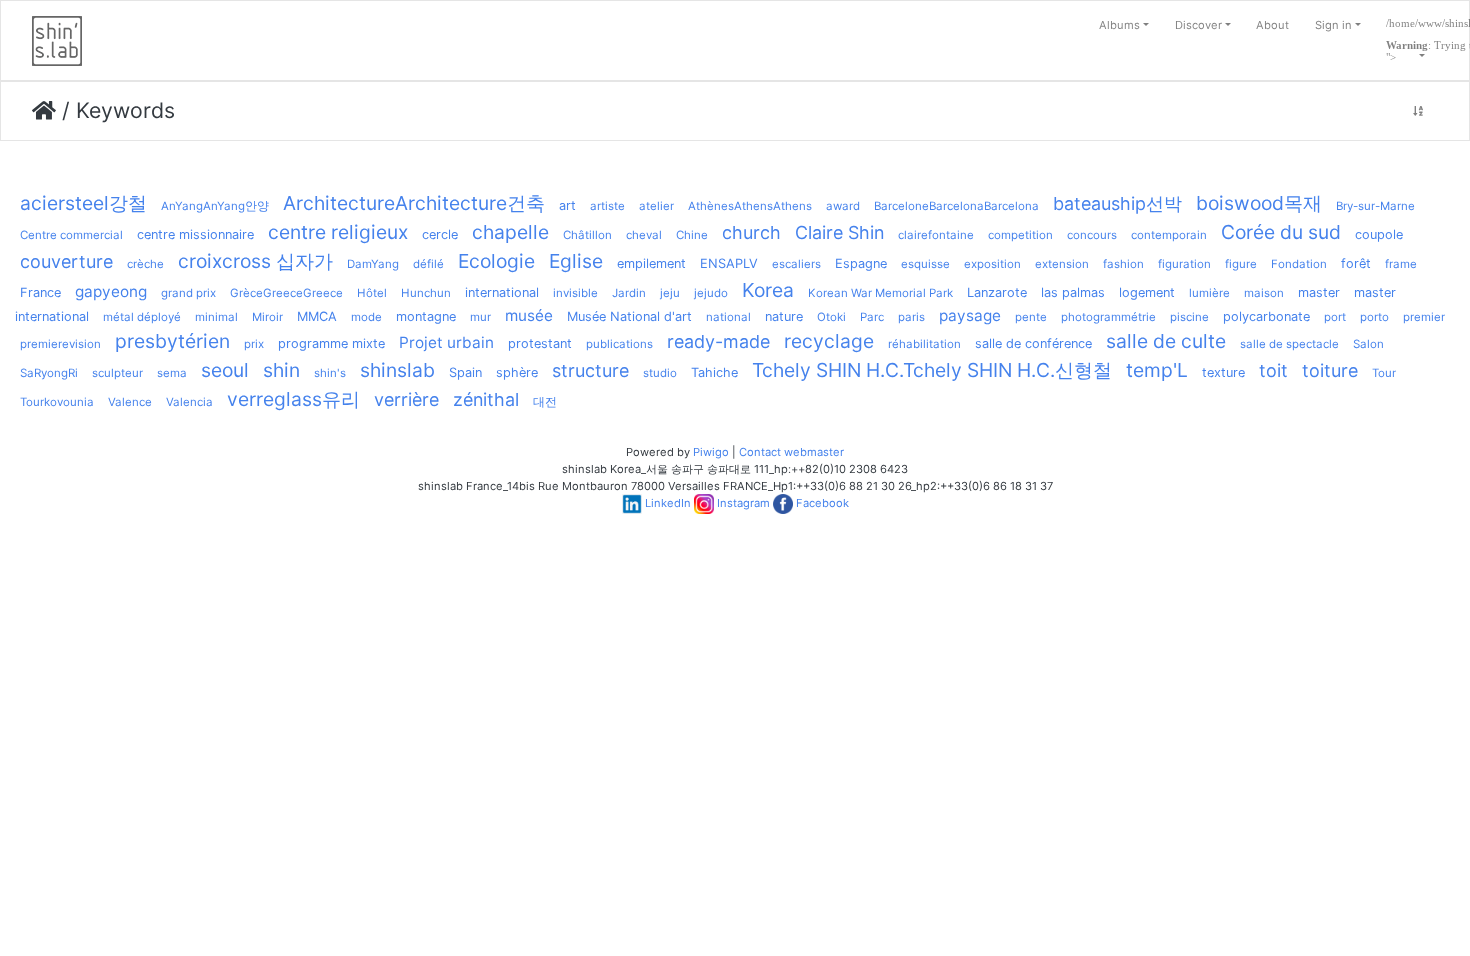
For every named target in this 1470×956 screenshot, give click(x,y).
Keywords (125, 110)
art (567, 205)
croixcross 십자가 (255, 261)
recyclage (829, 341)
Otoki (831, 317)
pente (1031, 317)
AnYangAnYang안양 (215, 206)
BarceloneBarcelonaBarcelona (956, 206)
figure (1241, 264)
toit (1273, 370)
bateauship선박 (1117, 203)
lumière (1209, 293)
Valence (130, 402)
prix (254, 344)
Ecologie (496, 261)
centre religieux (338, 232)
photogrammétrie (1108, 317)
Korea (768, 290)
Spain (465, 372)
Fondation (1299, 264)
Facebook (822, 503)
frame (1401, 264)
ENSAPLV (729, 263)
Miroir (267, 317)
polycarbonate (1266, 316)
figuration (1184, 264)
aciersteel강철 (83, 203)
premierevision (60, 344)
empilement (651, 263)
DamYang (373, 264)
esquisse (925, 264)
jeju (670, 293)
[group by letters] (1418, 111)
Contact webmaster (791, 452)
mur (480, 317)
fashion (1123, 264)
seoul (225, 370)
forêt (1356, 263)
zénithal (486, 399)
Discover (1198, 25)
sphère (517, 372)
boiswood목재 (1259, 203)
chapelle (510, 232)
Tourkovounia (57, 402)
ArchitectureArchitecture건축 (414, 203)
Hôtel (372, 293)
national (728, 317)
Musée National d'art (629, 316)
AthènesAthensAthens (750, 206)
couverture (66, 261)
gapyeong (111, 291)
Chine (692, 235)
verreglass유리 (293, 399)
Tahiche (714, 372)
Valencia (189, 402)
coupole (1379, 234)
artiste (607, 206)
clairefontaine (936, 235)
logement (1147, 292)
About (1272, 25)
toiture (1330, 370)
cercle (440, 234)
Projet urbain (446, 342)
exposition (992, 264)
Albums (1119, 25)
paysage (970, 315)
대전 (545, 402)
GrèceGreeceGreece (286, 293)
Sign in (1333, 25)
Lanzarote (997, 292)
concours (1092, 235)
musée (529, 315)
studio (660, 373)
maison (1264, 293)
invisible (575, 293)
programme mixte (331, 343)
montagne (426, 316)
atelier (656, 206)
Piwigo (711, 452)
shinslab (397, 370)
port (1335, 317)
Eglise (576, 261)
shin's (330, 373)
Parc (872, 317)
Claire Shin (839, 232)
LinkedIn (668, 503)
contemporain (1169, 235)
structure (590, 370)
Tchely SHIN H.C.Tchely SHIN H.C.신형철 (932, 370)
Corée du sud (1281, 232)
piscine (1189, 317)
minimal (216, 317)
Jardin (629, 293)
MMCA (317, 316)
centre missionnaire (195, 234)
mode (366, 317)
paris (911, 317)
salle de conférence (1033, 343)
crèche (145, 264)
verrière (406, 399)
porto (1374, 317)
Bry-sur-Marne (1375, 206)
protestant (540, 343)
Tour (1384, 373)
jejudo (711, 293)
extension (1062, 264)
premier (1424, 317)
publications (619, 344)
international (502, 292)
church (751, 232)
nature (784, 316)
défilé (428, 264)
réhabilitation (924, 344)
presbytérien (172, 341)
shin (281, 370)
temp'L (1157, 370)
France (40, 292)
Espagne (861, 263)
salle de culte (1166, 341)
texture (1223, 372)
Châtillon (587, 235)
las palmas (1073, 292)
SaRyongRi (49, 373)
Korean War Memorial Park (880, 293)
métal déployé (142, 317)
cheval (644, 235)
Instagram (743, 503)
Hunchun (426, 293)
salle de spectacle (1289, 344)
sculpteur (117, 373)
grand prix (188, 293)
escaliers (796, 264)
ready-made (718, 341)
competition (1020, 235)
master (1319, 292)
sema (172, 373)
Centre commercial (71, 235)
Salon (1368, 344)
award (843, 206)
